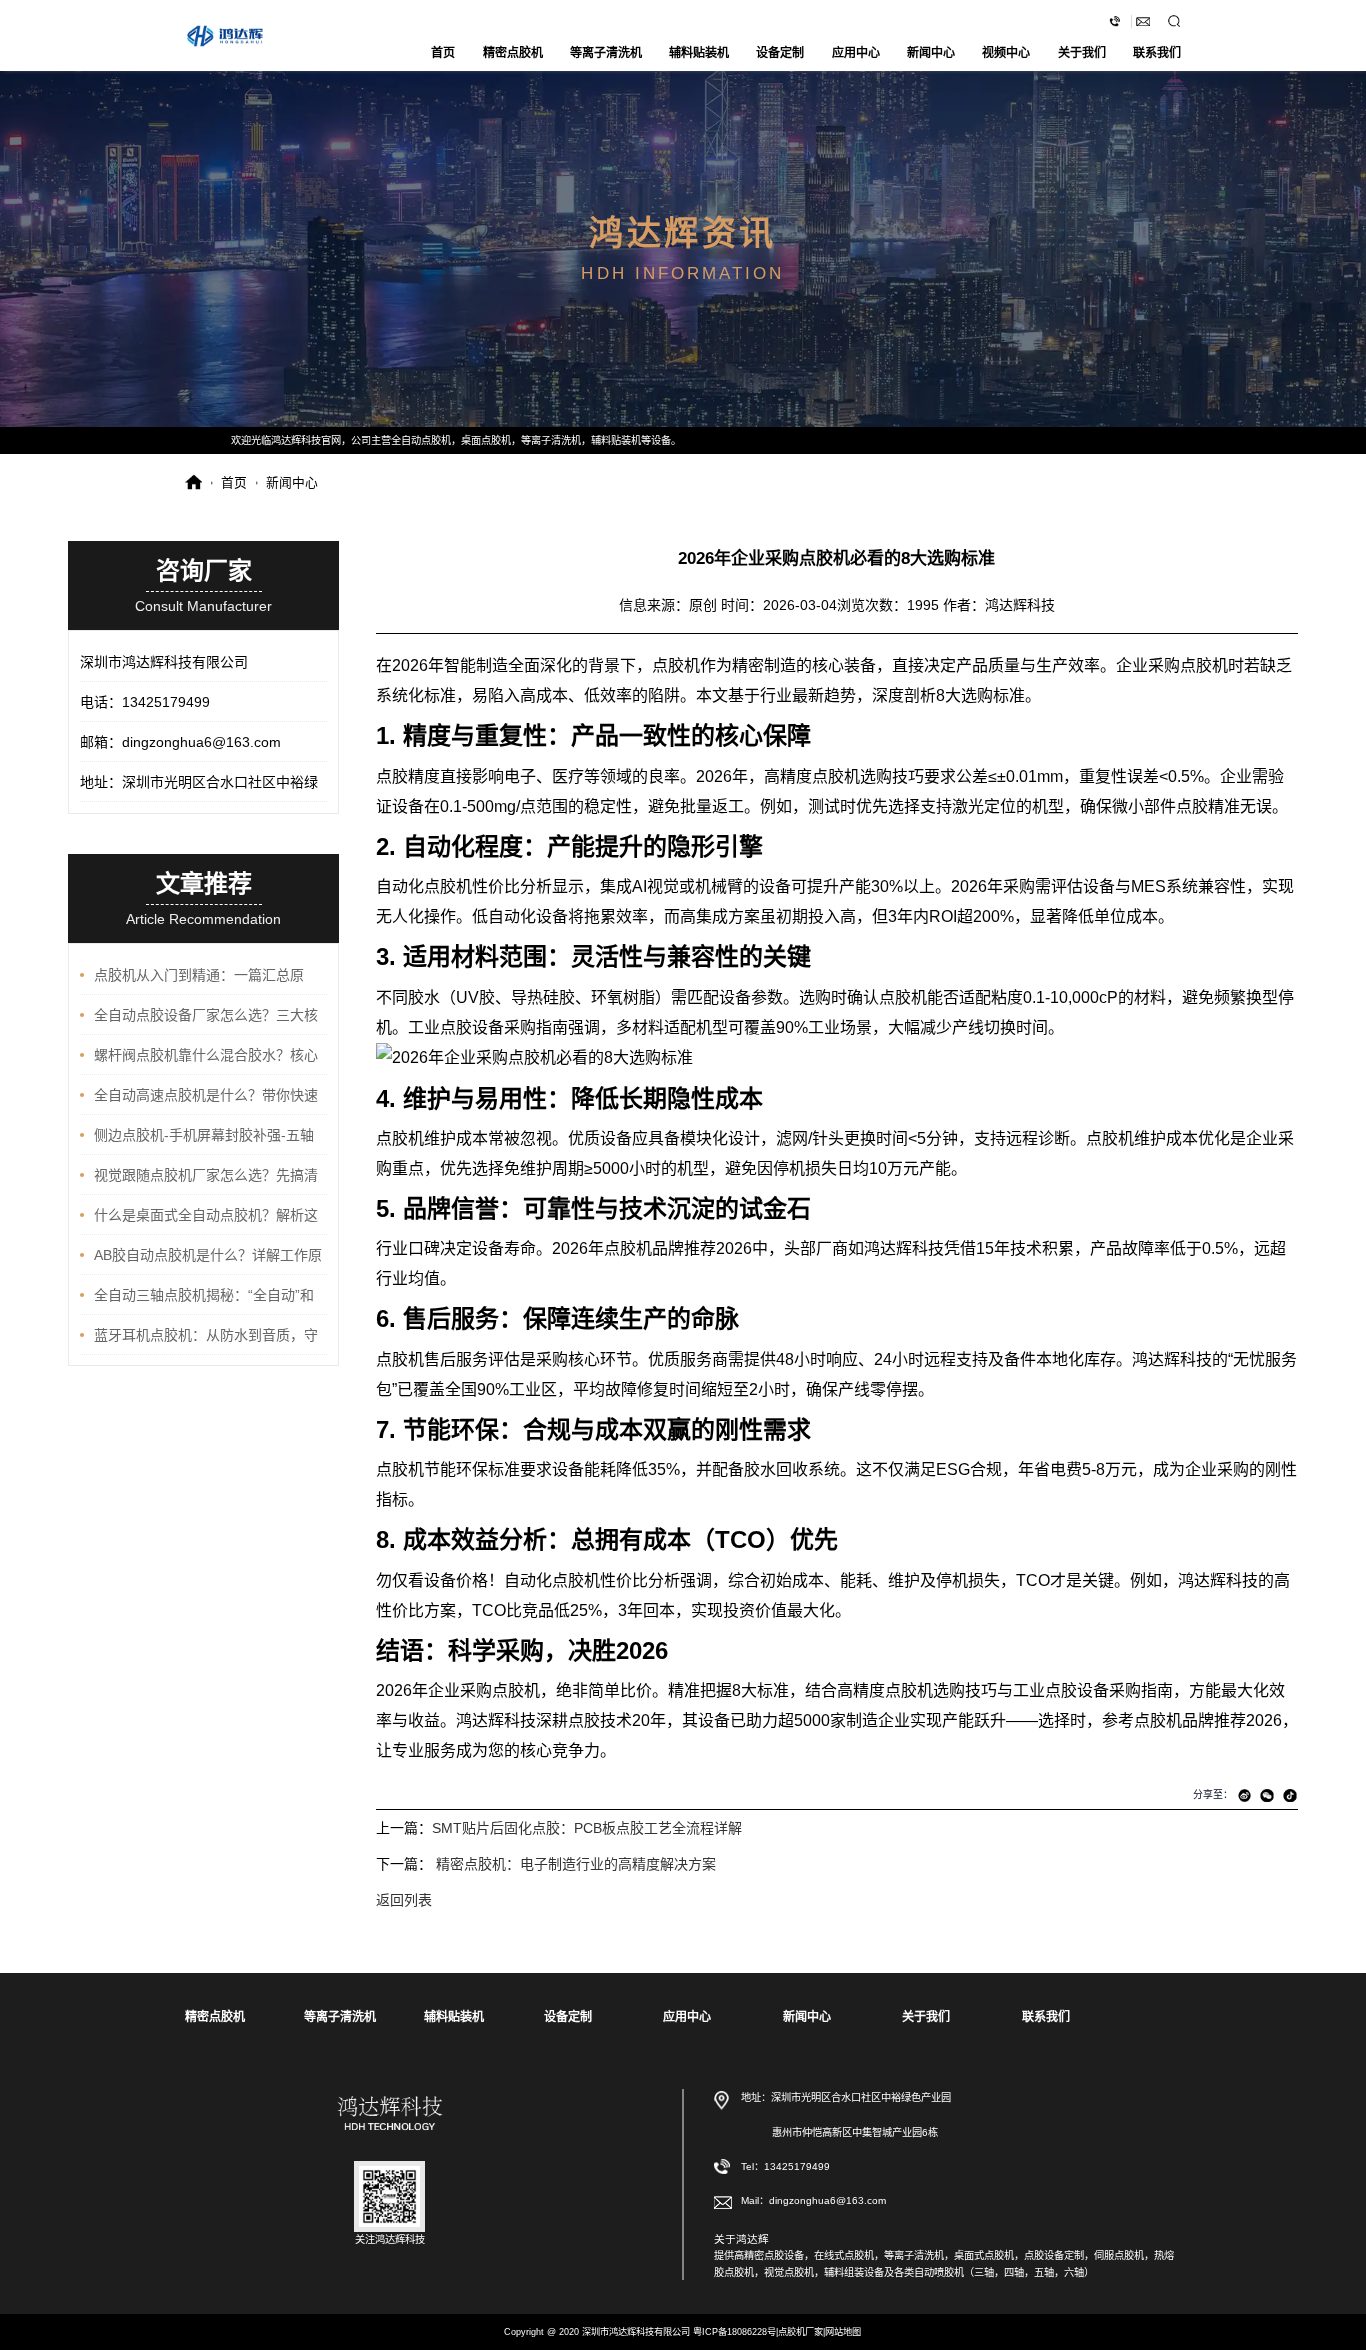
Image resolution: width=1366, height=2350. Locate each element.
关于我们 (1082, 53)
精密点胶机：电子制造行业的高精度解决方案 (576, 1864)
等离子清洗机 (606, 53)
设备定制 (780, 53)
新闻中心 (931, 53)
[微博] (1245, 1795)
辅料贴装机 (699, 53)
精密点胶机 (513, 53)
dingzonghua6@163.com (1144, 21)
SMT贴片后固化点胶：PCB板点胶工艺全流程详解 (587, 1828)
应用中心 (856, 53)
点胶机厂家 (800, 2332)
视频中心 (1006, 53)
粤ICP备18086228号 (734, 2332)
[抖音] (1290, 1795)
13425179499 (797, 2165)
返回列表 (404, 1900)
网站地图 (843, 2332)
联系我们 (1157, 53)
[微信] (1267, 1795)
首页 (443, 53)
